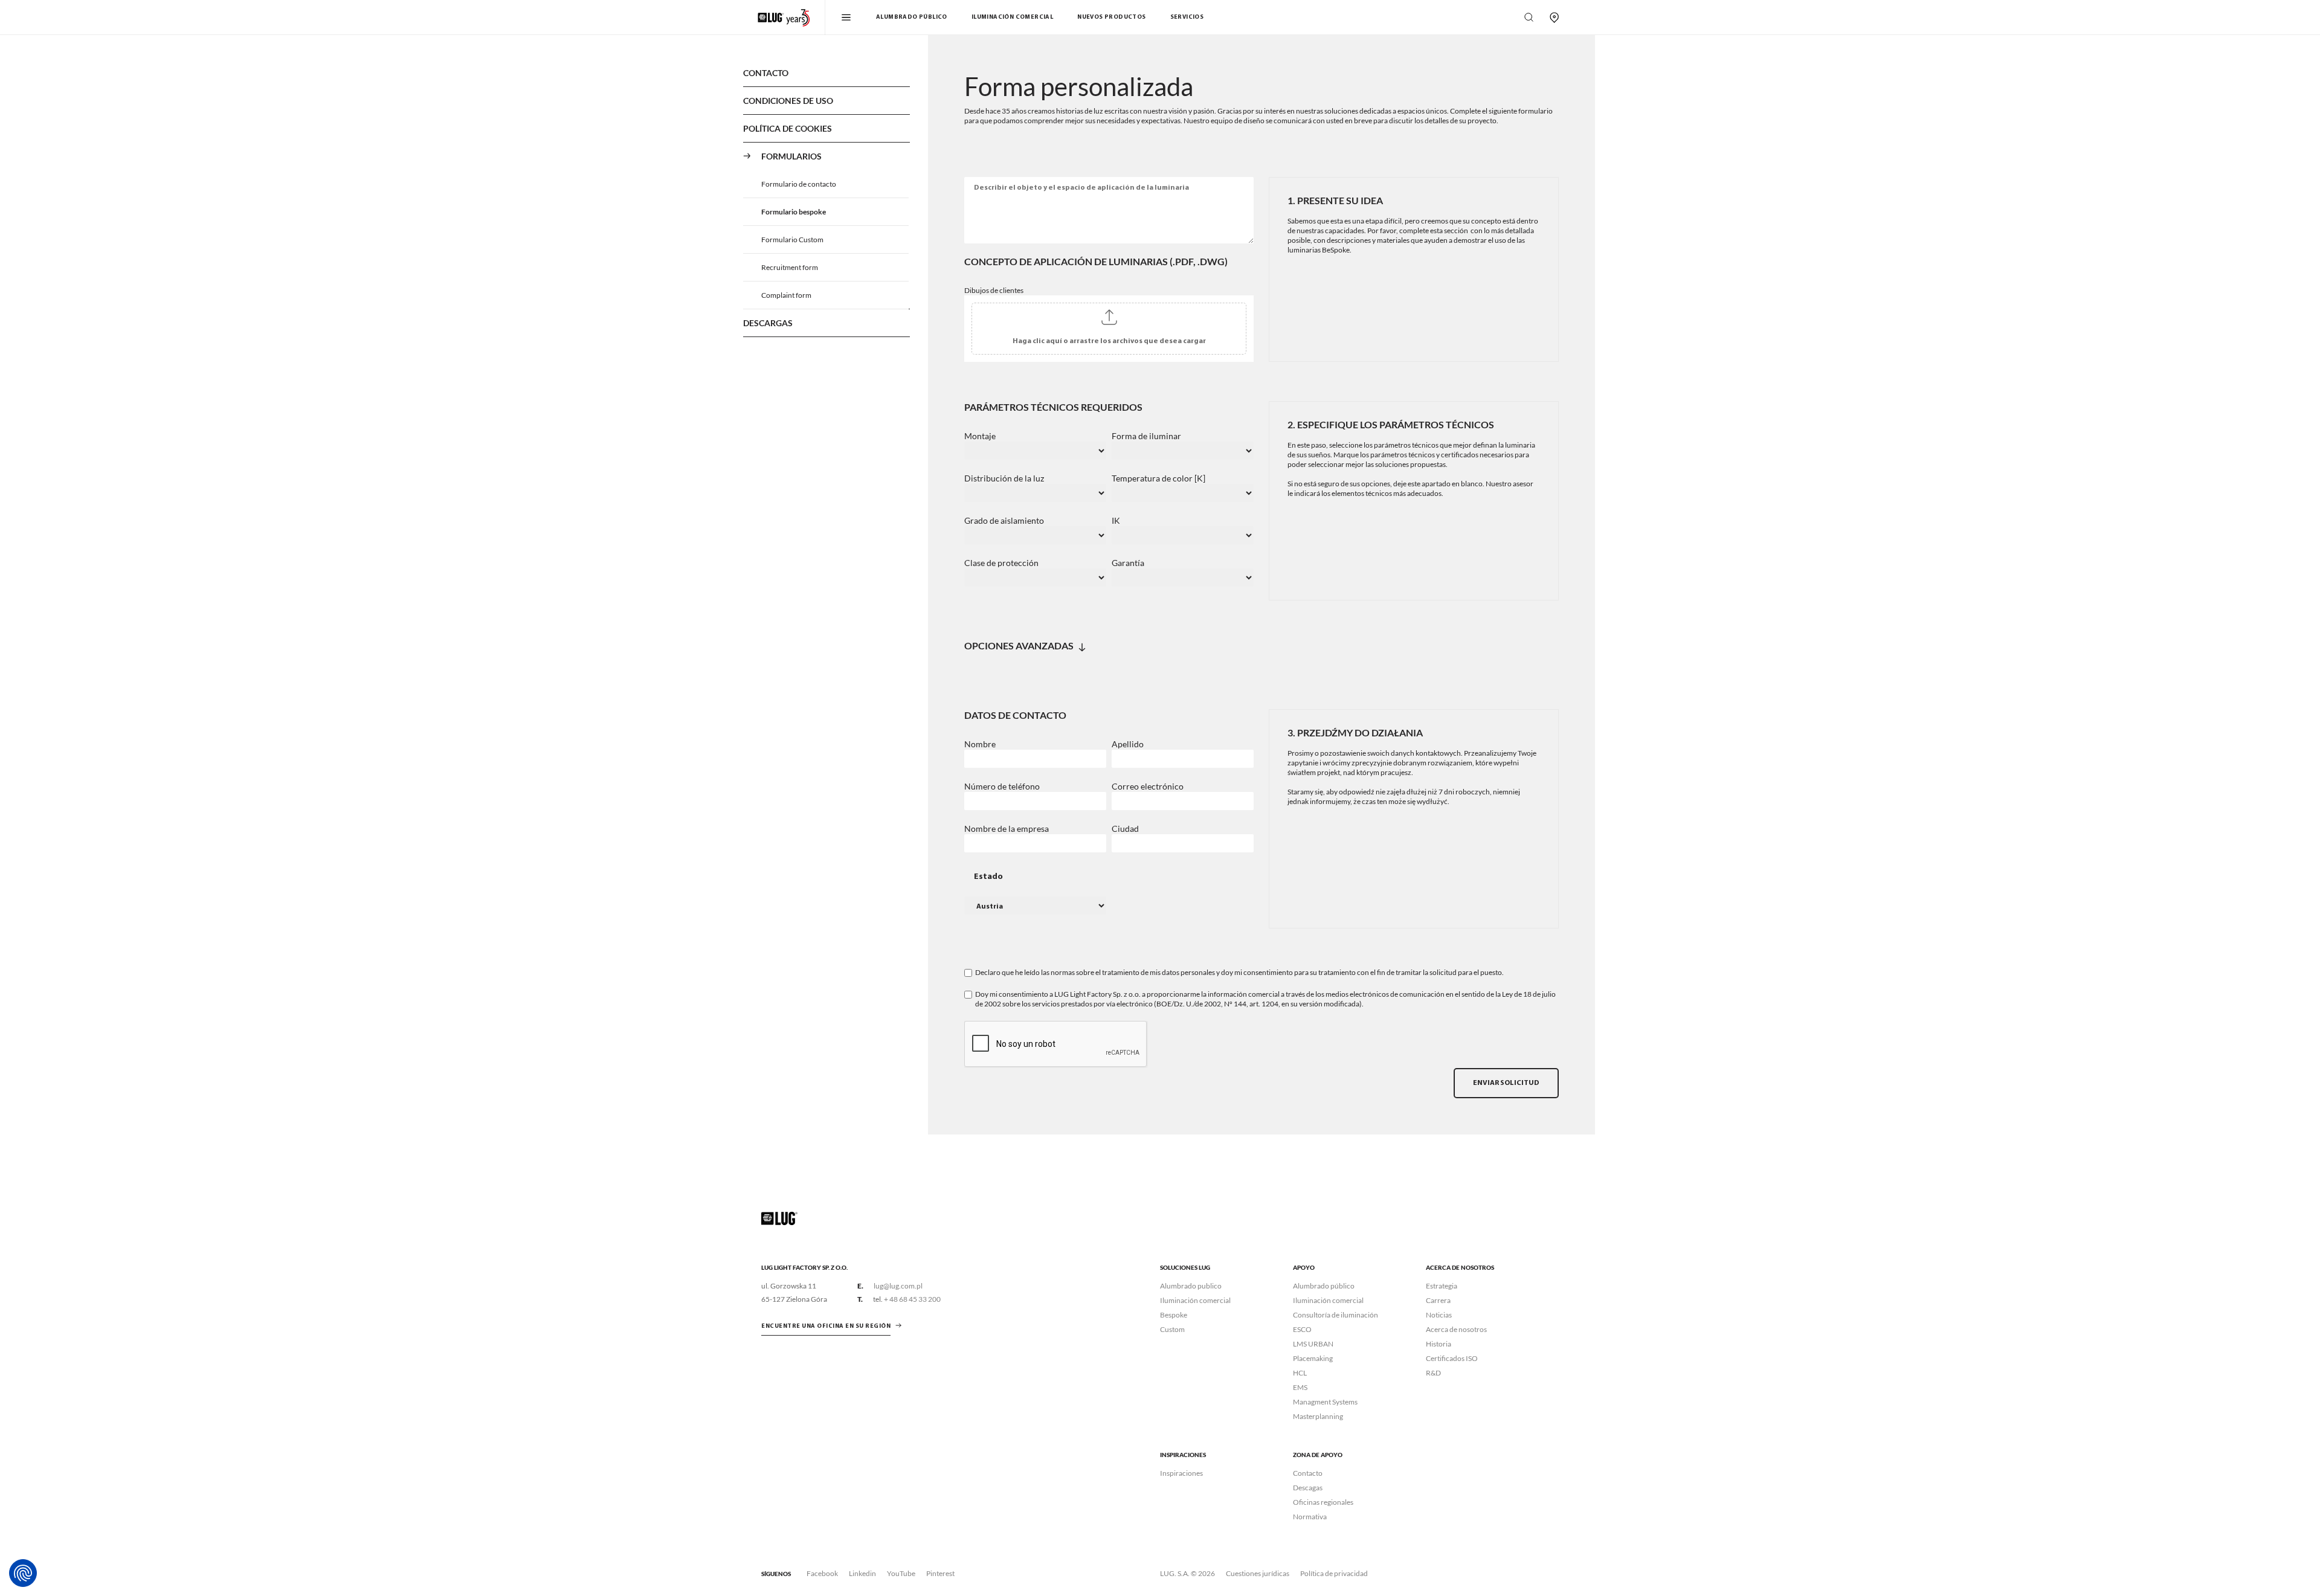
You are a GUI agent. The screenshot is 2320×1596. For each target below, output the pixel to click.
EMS (1300, 1387)
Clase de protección (1001, 563)
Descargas (768, 323)
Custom (1172, 1329)
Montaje (980, 436)
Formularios (791, 156)
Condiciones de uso (788, 101)
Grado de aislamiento (1004, 521)
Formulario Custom (792, 240)
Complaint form (786, 295)
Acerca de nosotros (1456, 1329)
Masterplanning (1318, 1416)
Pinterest (940, 1573)
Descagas (1308, 1488)
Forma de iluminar (1146, 436)
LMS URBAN (1313, 1344)
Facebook (822, 1573)
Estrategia (1442, 1286)
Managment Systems (1325, 1402)
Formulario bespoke (794, 212)
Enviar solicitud (1506, 1083)
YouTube (901, 1573)
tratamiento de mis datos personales (1158, 972)
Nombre (980, 744)
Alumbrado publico (1191, 1286)
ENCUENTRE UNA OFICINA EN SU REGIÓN (826, 1326)
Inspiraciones (1181, 1473)
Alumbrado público (912, 17)
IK (1116, 521)
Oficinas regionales (1323, 1502)
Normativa (1310, 1517)
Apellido (1128, 744)
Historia (1439, 1344)
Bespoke (1174, 1315)
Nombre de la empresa (1007, 829)
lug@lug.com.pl (898, 1286)
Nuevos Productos (1111, 17)
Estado (988, 877)
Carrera (1438, 1300)
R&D (1433, 1373)
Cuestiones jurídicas (1258, 1573)
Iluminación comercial (1012, 17)
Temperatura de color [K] (1158, 478)
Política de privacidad (1334, 1573)
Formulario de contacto (799, 184)
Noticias (1439, 1315)
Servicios (1187, 17)
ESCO (1302, 1329)
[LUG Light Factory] (779, 1218)
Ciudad (1125, 829)
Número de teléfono (1002, 787)
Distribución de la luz (1004, 478)
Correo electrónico (1148, 787)
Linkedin (862, 1573)
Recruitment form (790, 267)
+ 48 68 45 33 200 (912, 1299)
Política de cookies (788, 128)
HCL (1300, 1373)
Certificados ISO (1452, 1358)
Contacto (766, 73)
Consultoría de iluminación (1336, 1315)
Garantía (1128, 563)
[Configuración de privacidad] (23, 1573)
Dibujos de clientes (994, 290)
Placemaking (1313, 1358)
